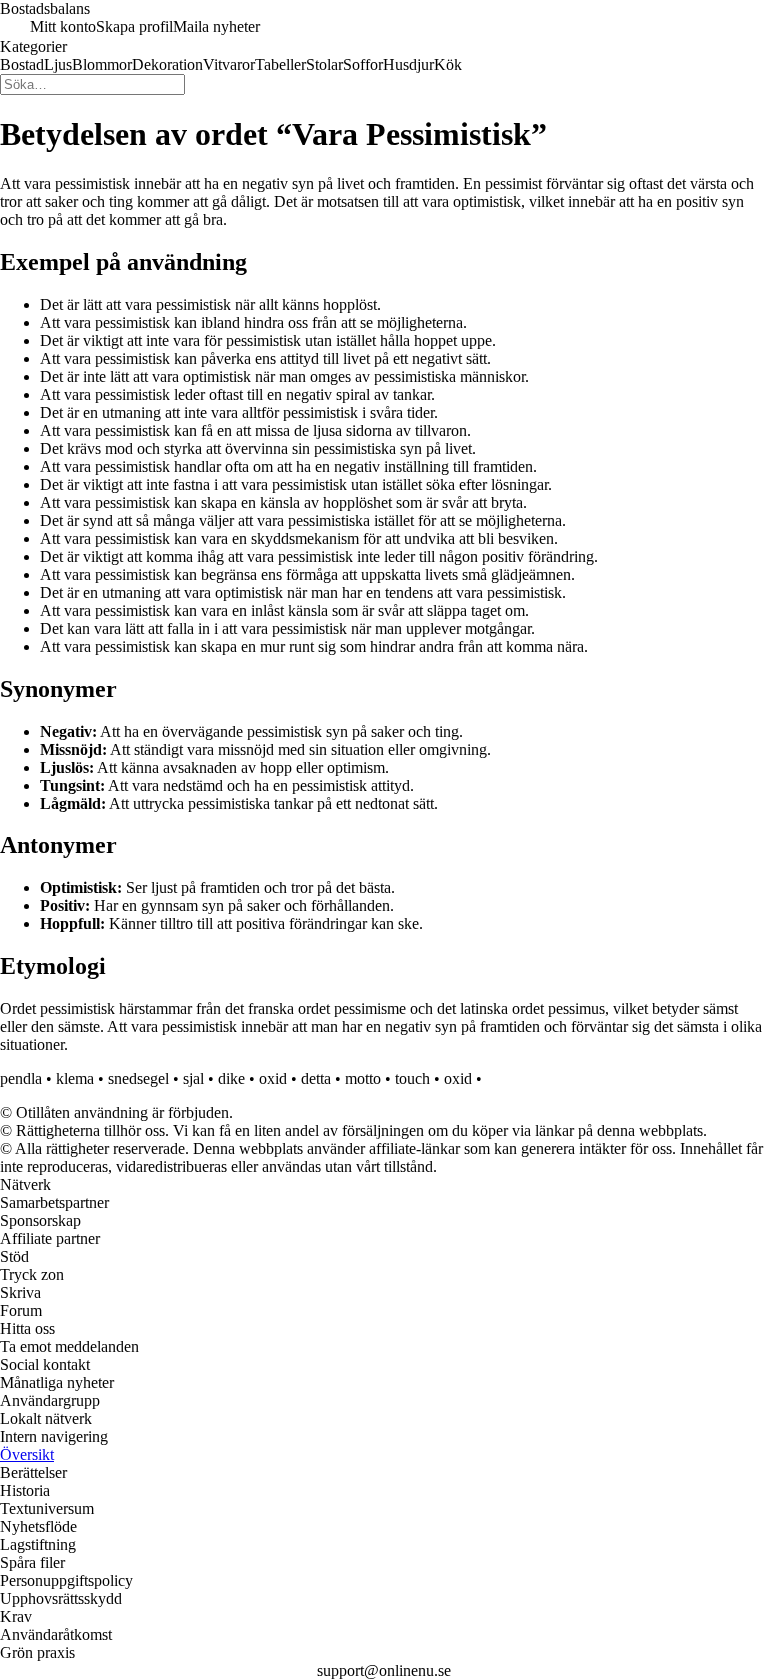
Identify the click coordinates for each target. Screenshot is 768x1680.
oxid (273, 1078)
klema (75, 1078)
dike (231, 1078)
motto (363, 1078)
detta (316, 1078)
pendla (21, 1078)
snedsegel (138, 1078)
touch (412, 1078)
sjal (193, 1078)
